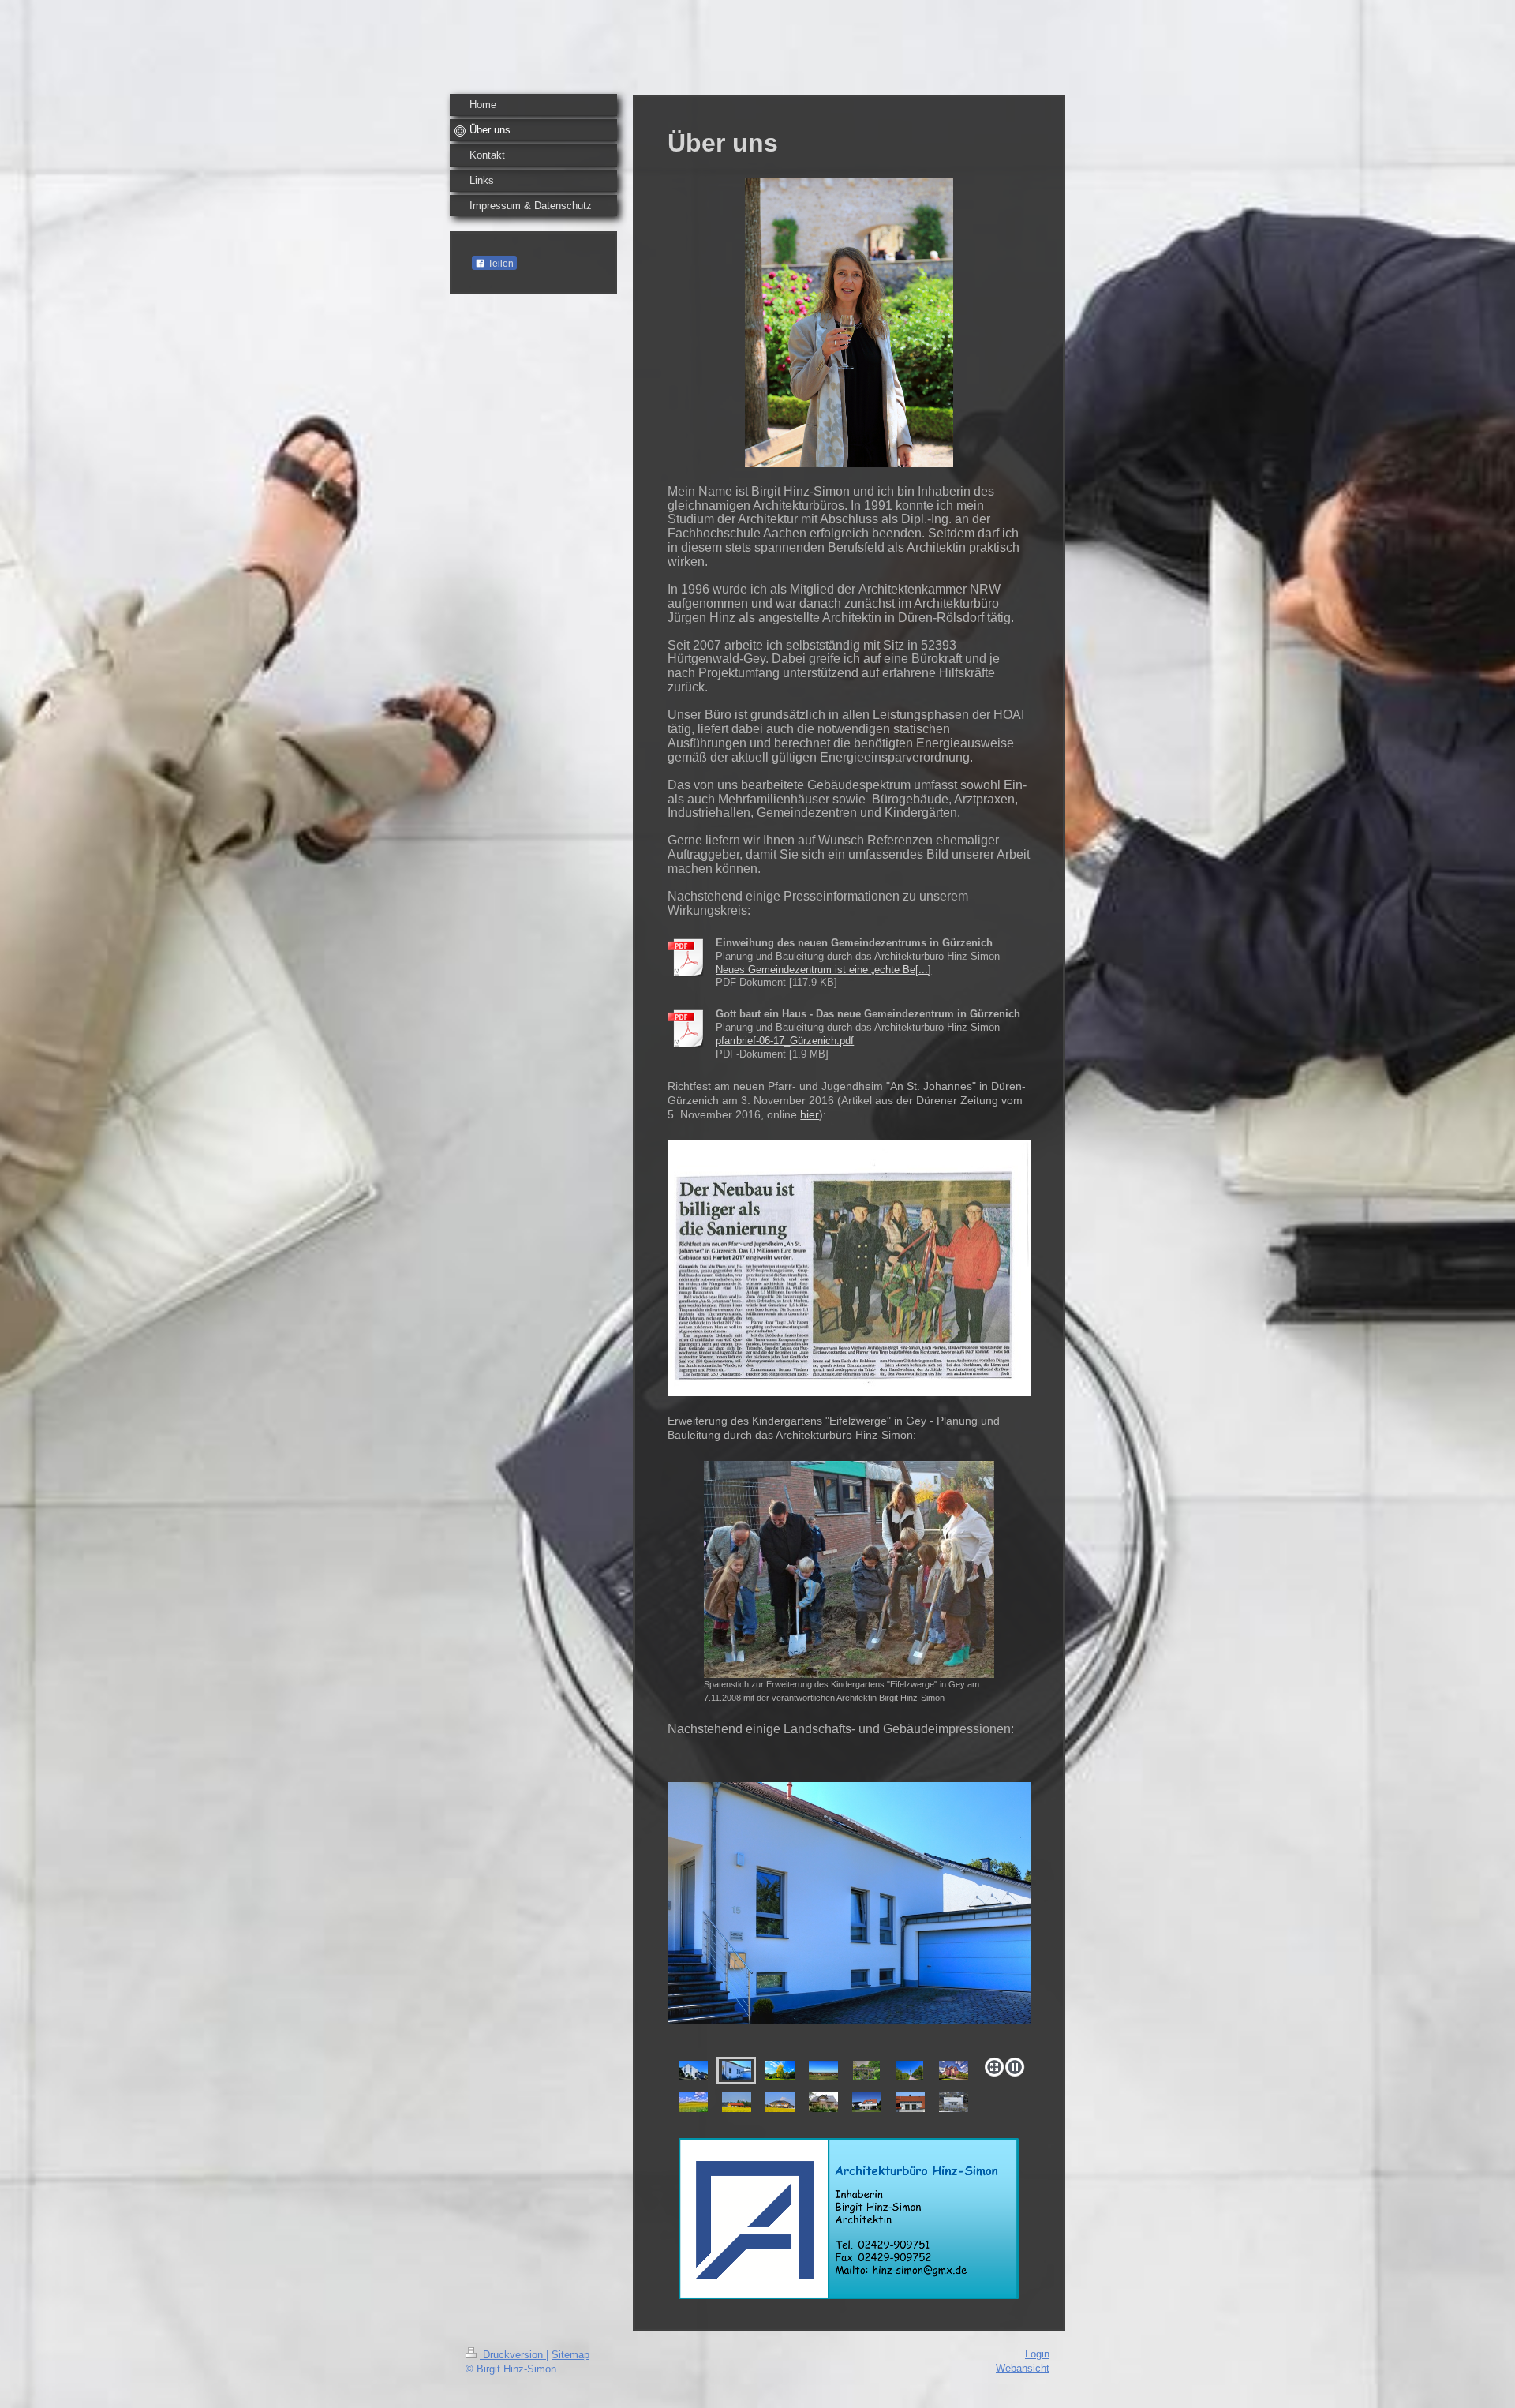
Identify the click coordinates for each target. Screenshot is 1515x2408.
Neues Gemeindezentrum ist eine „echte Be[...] (823, 970)
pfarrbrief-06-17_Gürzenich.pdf (785, 1041)
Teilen (499, 264)
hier (810, 1114)
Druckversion (513, 2355)
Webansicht (1023, 2368)
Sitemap (570, 2355)
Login (1037, 2354)
